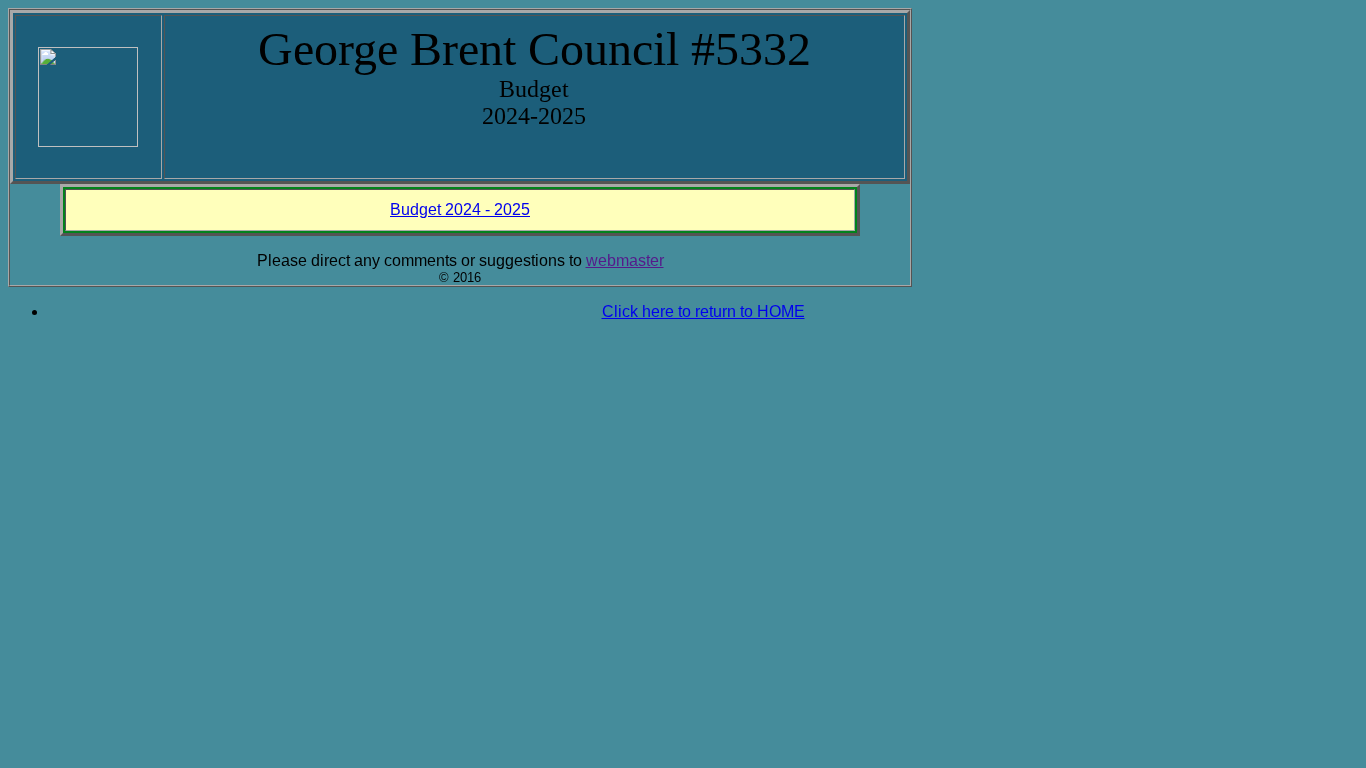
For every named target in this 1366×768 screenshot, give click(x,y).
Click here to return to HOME (703, 311)
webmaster (625, 260)
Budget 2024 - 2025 (460, 209)
